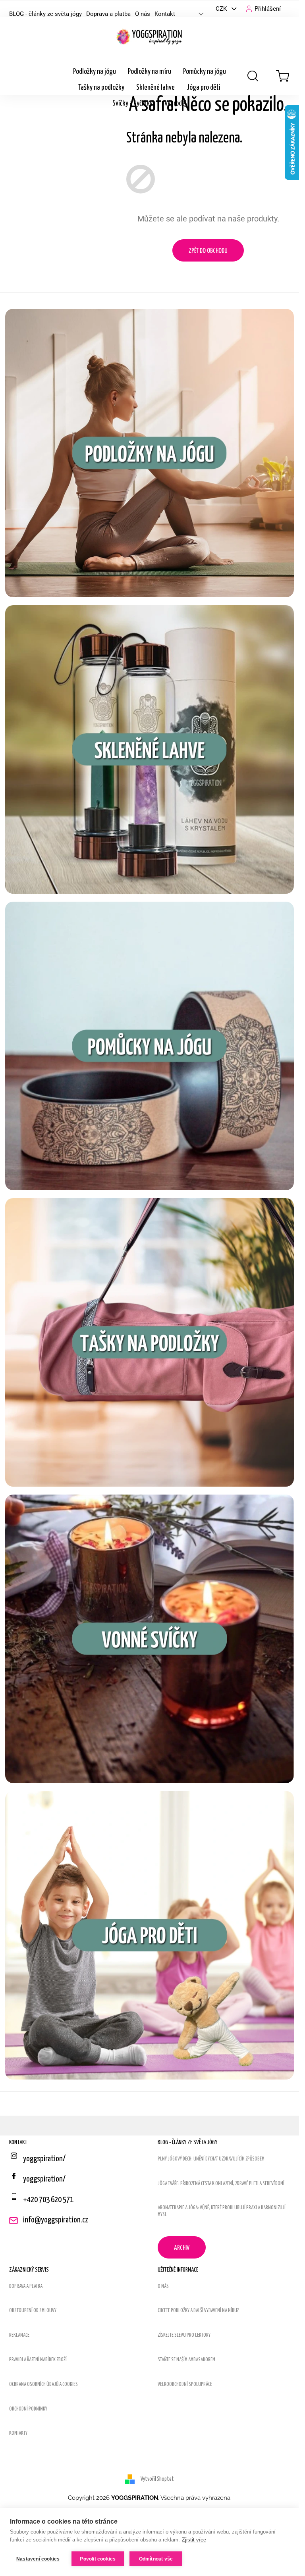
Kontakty (18, 2433)
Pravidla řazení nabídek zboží (38, 2360)
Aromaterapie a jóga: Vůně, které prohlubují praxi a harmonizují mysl (222, 2211)
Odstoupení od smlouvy (33, 2311)
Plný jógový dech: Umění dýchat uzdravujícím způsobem (211, 2159)
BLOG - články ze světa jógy (45, 14)
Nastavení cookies (38, 2559)
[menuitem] (95, 72)
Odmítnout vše (156, 2559)
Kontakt (165, 14)
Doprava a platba (108, 14)
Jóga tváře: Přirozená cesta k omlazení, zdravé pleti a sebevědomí (221, 2184)
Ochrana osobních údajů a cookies (43, 2385)
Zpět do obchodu (208, 251)
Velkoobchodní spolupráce (185, 2385)
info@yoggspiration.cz (56, 2220)
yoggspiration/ (44, 2179)
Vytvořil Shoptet (157, 2479)
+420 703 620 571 (48, 2200)
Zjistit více (194, 2540)
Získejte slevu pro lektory (184, 2335)
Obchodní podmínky (28, 2409)
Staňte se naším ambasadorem (186, 2360)
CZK (222, 9)
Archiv (182, 2248)
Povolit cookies (98, 2559)
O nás (143, 14)
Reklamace (19, 2335)
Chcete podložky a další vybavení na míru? (198, 2311)
